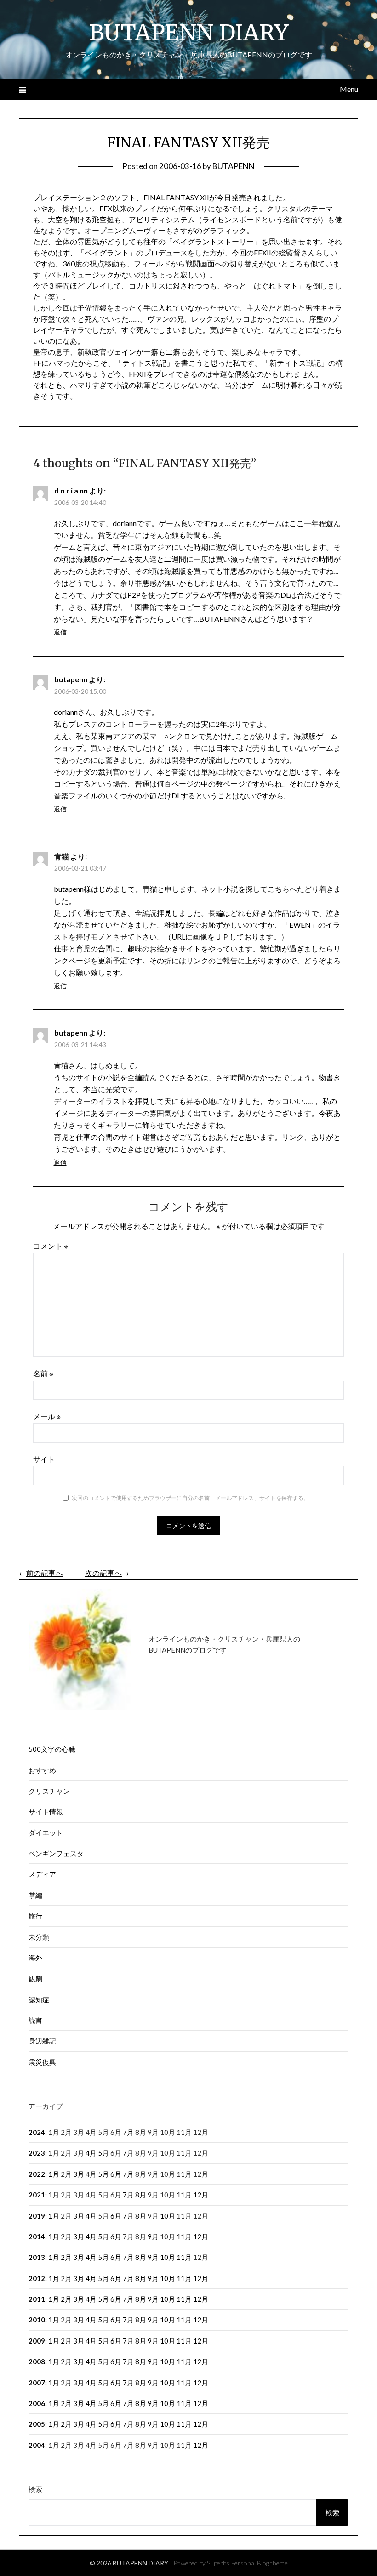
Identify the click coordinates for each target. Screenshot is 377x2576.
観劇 (35, 1978)
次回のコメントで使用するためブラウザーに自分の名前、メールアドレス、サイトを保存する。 (190, 1498)
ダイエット (46, 1833)
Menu (349, 89)
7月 (128, 2132)
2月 (66, 2236)
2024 (37, 2132)
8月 (141, 2195)
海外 (35, 1958)
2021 (37, 2195)
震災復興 (42, 2062)
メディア (42, 1874)
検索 (35, 2489)
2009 (37, 2341)
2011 (37, 2299)
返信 (60, 632)
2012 (37, 2278)
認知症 (39, 1999)
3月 (79, 2174)
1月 (54, 2174)
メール (47, 1416)
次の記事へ (103, 1573)
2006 (37, 2403)
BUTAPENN (234, 166)
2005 (37, 2424)
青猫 (62, 856)
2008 (37, 2361)
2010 (37, 2320)
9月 (153, 2236)
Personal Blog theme (259, 2563)
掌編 (35, 1895)
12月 (201, 2195)
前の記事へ (45, 1573)
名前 (43, 1373)
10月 (168, 2216)
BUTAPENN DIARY (189, 33)
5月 (103, 2153)
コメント (51, 1246)
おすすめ (42, 1770)
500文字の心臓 (52, 1749)
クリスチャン (49, 1791)
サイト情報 (46, 1812)
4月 (91, 2153)
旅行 (35, 1916)
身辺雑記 (42, 2041)
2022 (37, 2174)
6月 (116, 2174)
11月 (184, 2195)
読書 (35, 2020)
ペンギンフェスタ (56, 1853)
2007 (37, 2383)
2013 (37, 2257)
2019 (37, 2216)
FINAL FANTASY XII (176, 197)
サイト (44, 1459)
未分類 (39, 1937)
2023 (37, 2153)
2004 (37, 2445)
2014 (37, 2236)
